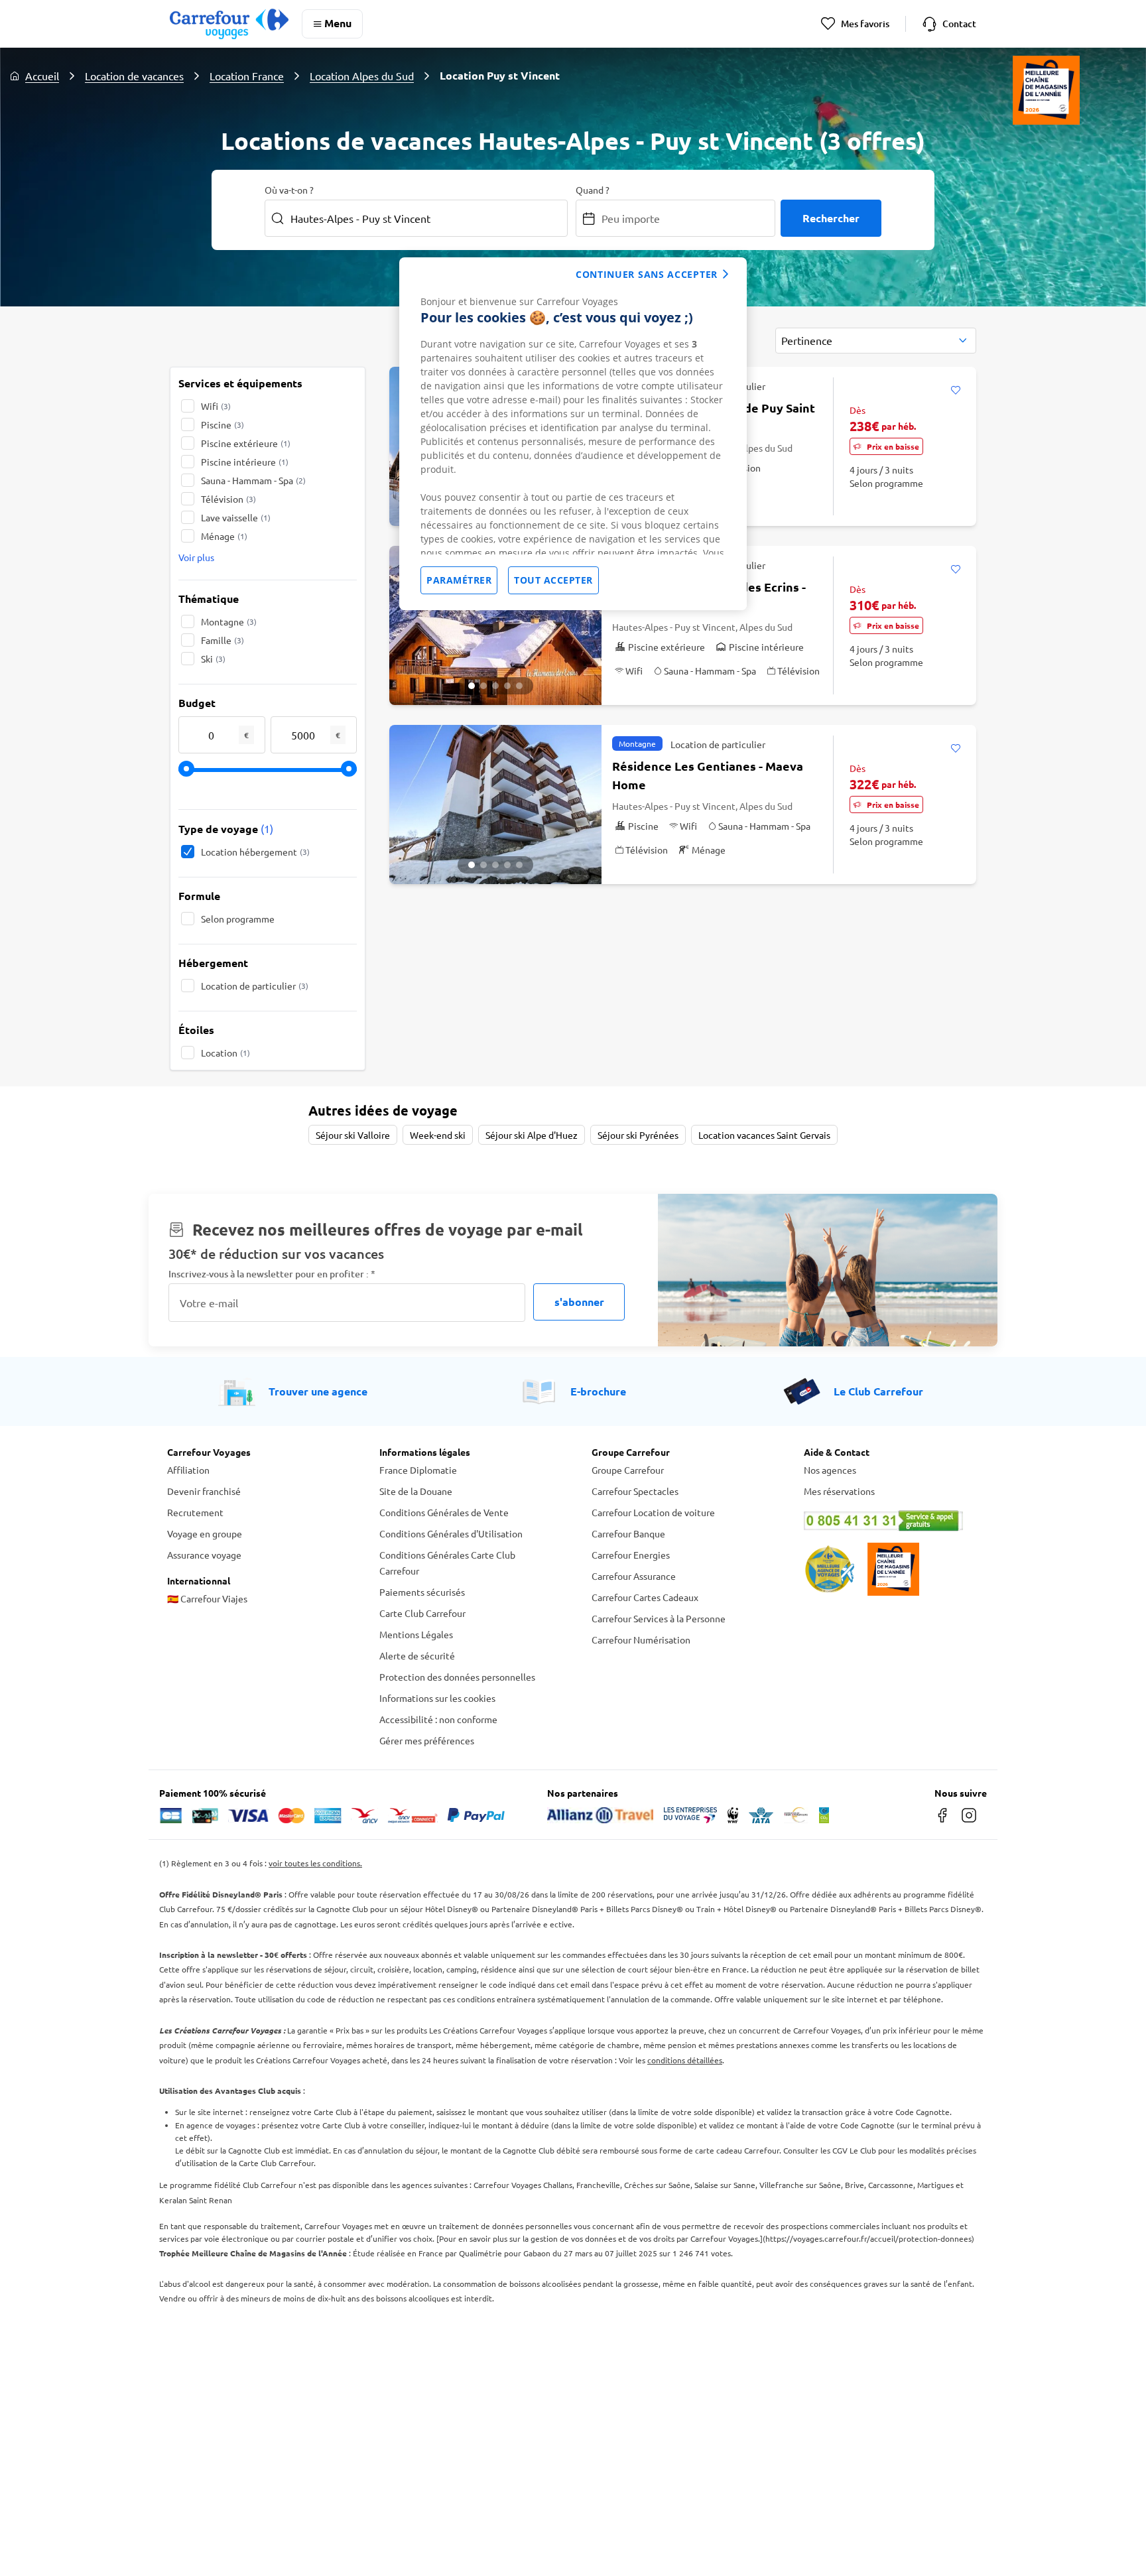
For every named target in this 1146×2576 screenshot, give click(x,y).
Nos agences (830, 1470)
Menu (338, 23)
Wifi (216, 406)
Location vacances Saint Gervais (764, 1135)
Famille (223, 640)
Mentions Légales (416, 1634)
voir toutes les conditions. (315, 1863)
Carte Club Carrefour (422, 1613)
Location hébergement (255, 852)
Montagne (229, 621)
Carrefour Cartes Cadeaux (645, 1597)
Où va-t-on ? (289, 190)
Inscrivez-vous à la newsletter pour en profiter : (272, 1274)
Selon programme (238, 919)
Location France (247, 76)
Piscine (223, 424)
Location (225, 1053)
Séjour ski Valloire (353, 1135)
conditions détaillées (685, 2060)
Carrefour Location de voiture (653, 1512)
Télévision (228, 499)
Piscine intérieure (245, 462)
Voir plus (196, 557)
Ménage (224, 536)
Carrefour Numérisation (641, 1640)
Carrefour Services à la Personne (659, 1618)
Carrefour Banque (628, 1533)
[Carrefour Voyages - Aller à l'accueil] (229, 24)
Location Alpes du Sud (362, 76)
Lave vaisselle (236, 517)
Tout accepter (553, 580)
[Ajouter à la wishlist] (955, 391)
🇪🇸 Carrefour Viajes (207, 1598)
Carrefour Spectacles (635, 1491)
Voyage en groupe (205, 1533)
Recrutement (195, 1512)
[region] (573, 434)
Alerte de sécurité (417, 1655)
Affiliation (188, 1470)
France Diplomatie (418, 1470)
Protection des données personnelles (457, 1677)
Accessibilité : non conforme (438, 1719)
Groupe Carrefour (628, 1470)
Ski (213, 659)
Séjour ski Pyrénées (638, 1135)
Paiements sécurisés (422, 1592)
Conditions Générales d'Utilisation (451, 1533)
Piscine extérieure (246, 443)
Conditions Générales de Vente (444, 1512)
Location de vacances (134, 76)
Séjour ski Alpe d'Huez (532, 1135)
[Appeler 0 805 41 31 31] (891, 1521)
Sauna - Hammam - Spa (253, 480)
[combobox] (876, 341)
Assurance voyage (204, 1555)
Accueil (42, 76)
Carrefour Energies (631, 1555)
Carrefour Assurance (634, 1576)
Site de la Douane (416, 1491)
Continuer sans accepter (647, 274)
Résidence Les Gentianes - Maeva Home (708, 775)
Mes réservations (839, 1491)
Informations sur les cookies (437, 1698)
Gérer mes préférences (427, 1740)
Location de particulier (255, 986)
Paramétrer (459, 580)
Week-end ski (438, 1135)
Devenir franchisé (204, 1491)
